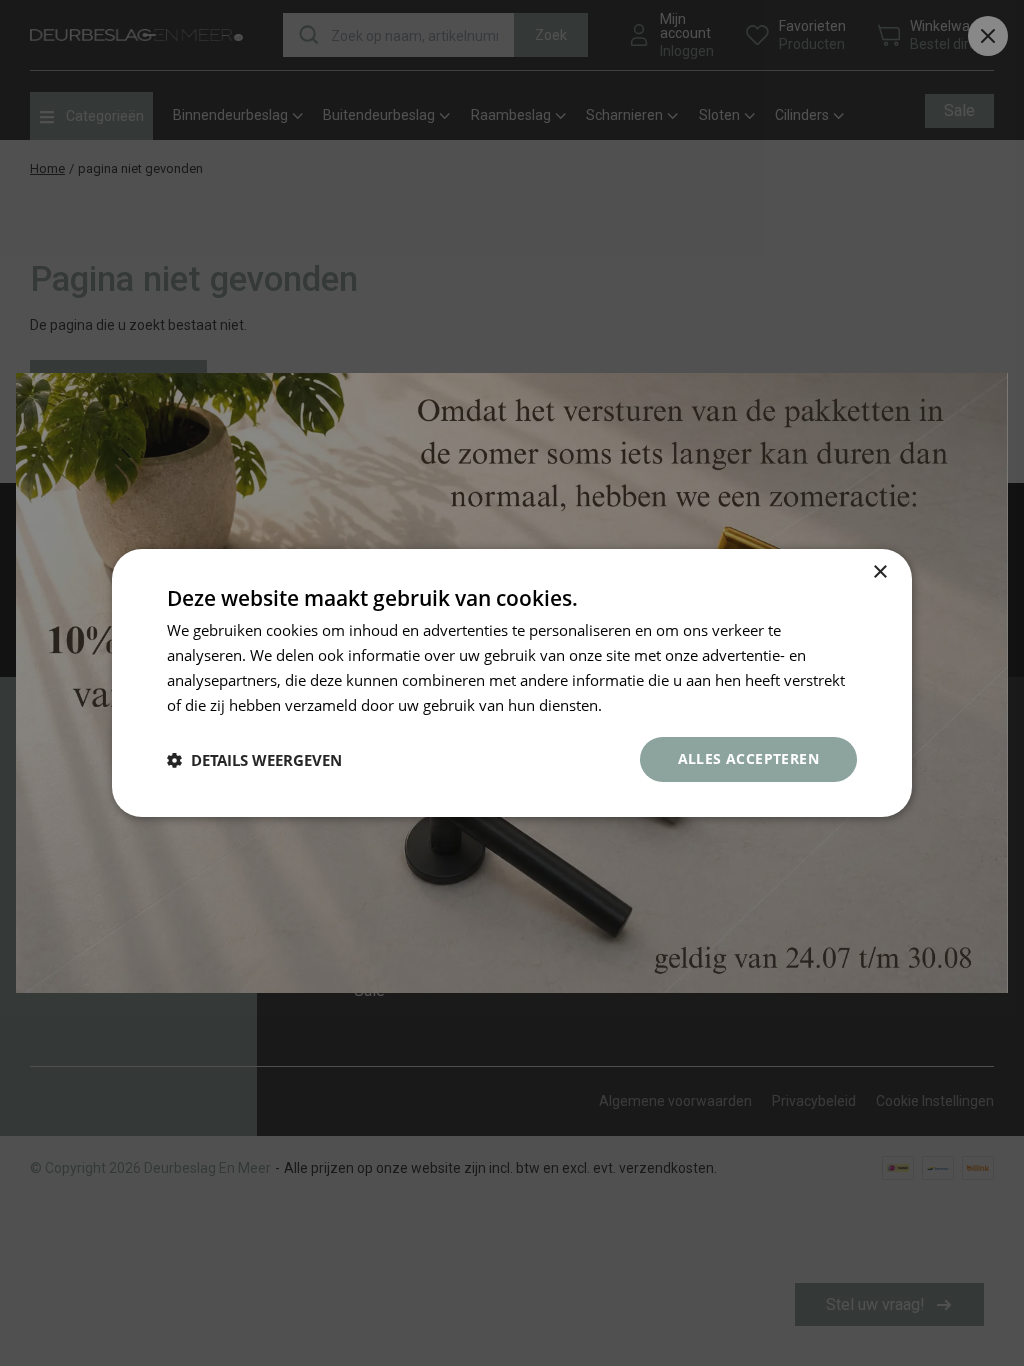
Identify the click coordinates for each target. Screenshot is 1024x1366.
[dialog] (512, 683)
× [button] (879, 572)
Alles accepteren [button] (748, 758)
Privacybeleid (652, 705)
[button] (254, 760)
